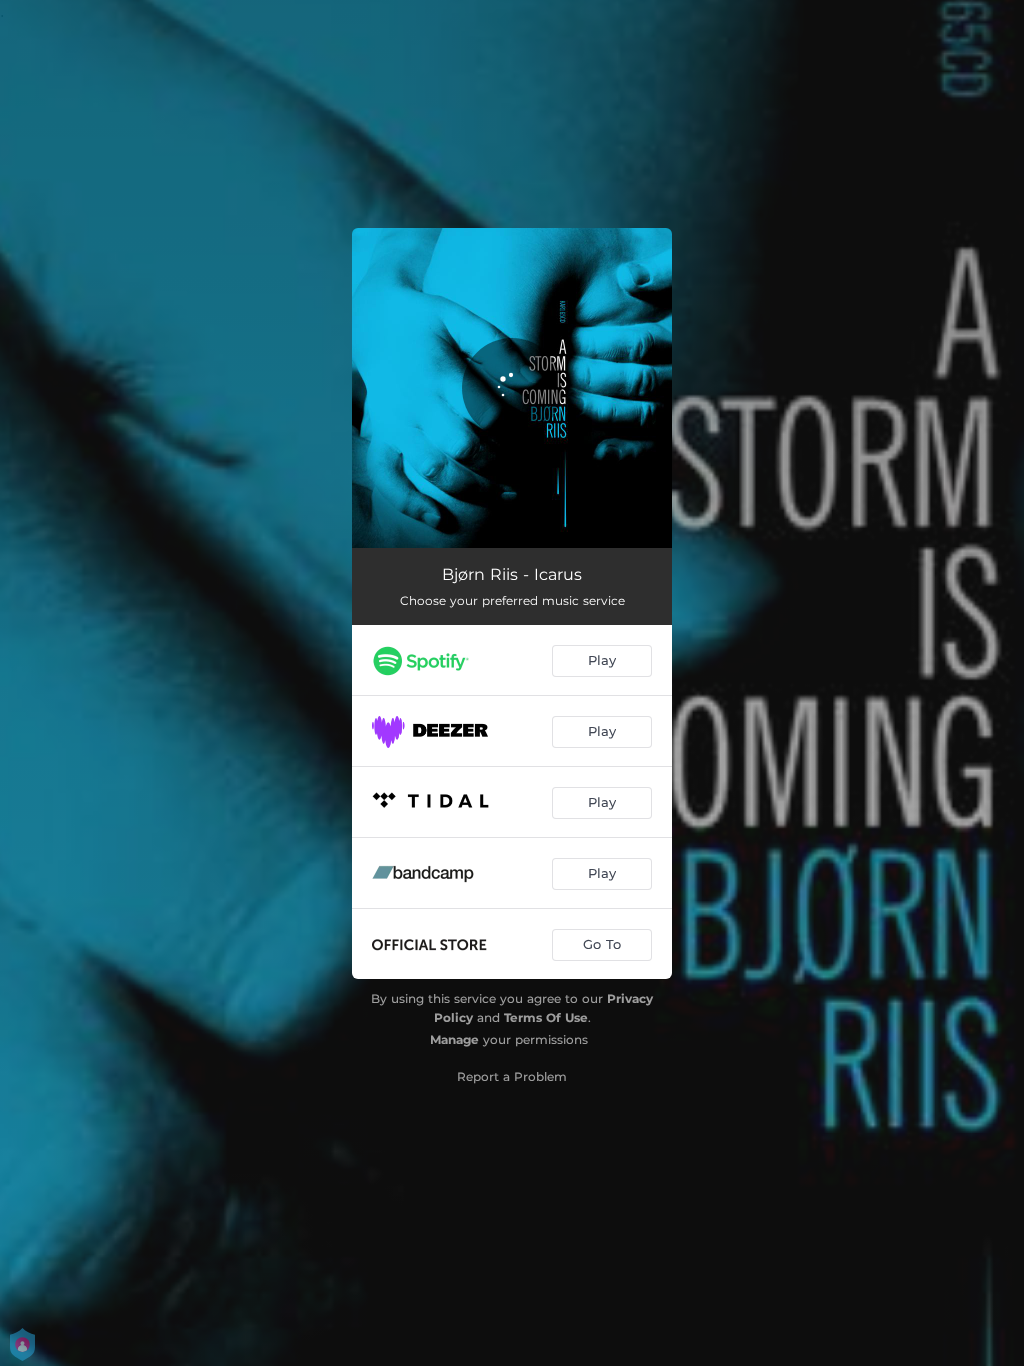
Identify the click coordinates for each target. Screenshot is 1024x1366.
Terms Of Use (546, 1017)
